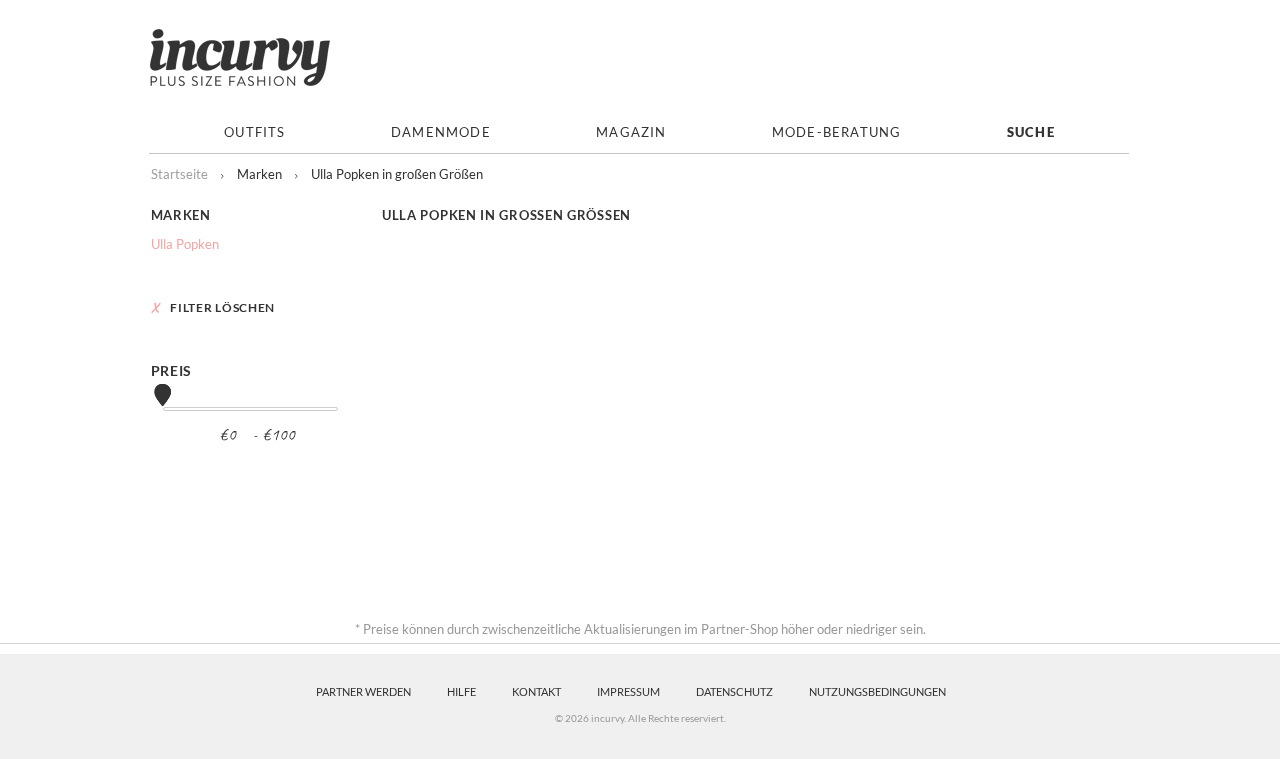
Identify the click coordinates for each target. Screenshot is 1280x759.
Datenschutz (734, 691)
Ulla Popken (185, 244)
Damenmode (441, 132)
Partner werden (363, 691)
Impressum (628, 691)
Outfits (254, 132)
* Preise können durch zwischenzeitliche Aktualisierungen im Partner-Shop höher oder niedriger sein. (640, 629)
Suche (1031, 132)
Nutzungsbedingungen (877, 691)
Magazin (631, 132)
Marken (181, 215)
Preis (172, 370)
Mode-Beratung (837, 132)
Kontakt (536, 691)
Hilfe (461, 691)
